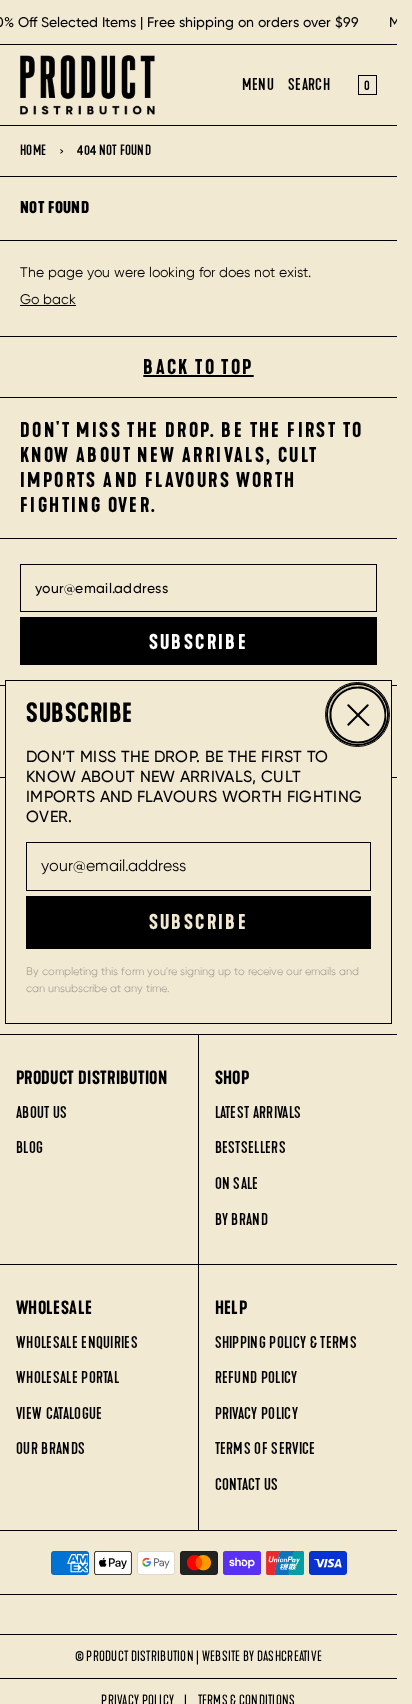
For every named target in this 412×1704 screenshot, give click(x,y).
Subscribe (199, 922)
